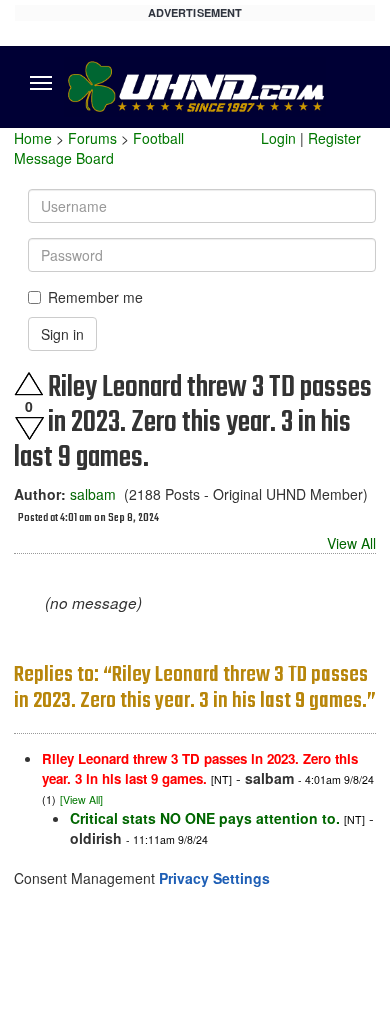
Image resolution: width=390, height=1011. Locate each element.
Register (334, 138)
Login (278, 138)
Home (33, 138)
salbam (93, 494)
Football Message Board (99, 148)
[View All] (81, 799)
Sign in (62, 334)
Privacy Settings (214, 878)
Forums (92, 138)
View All (351, 543)
